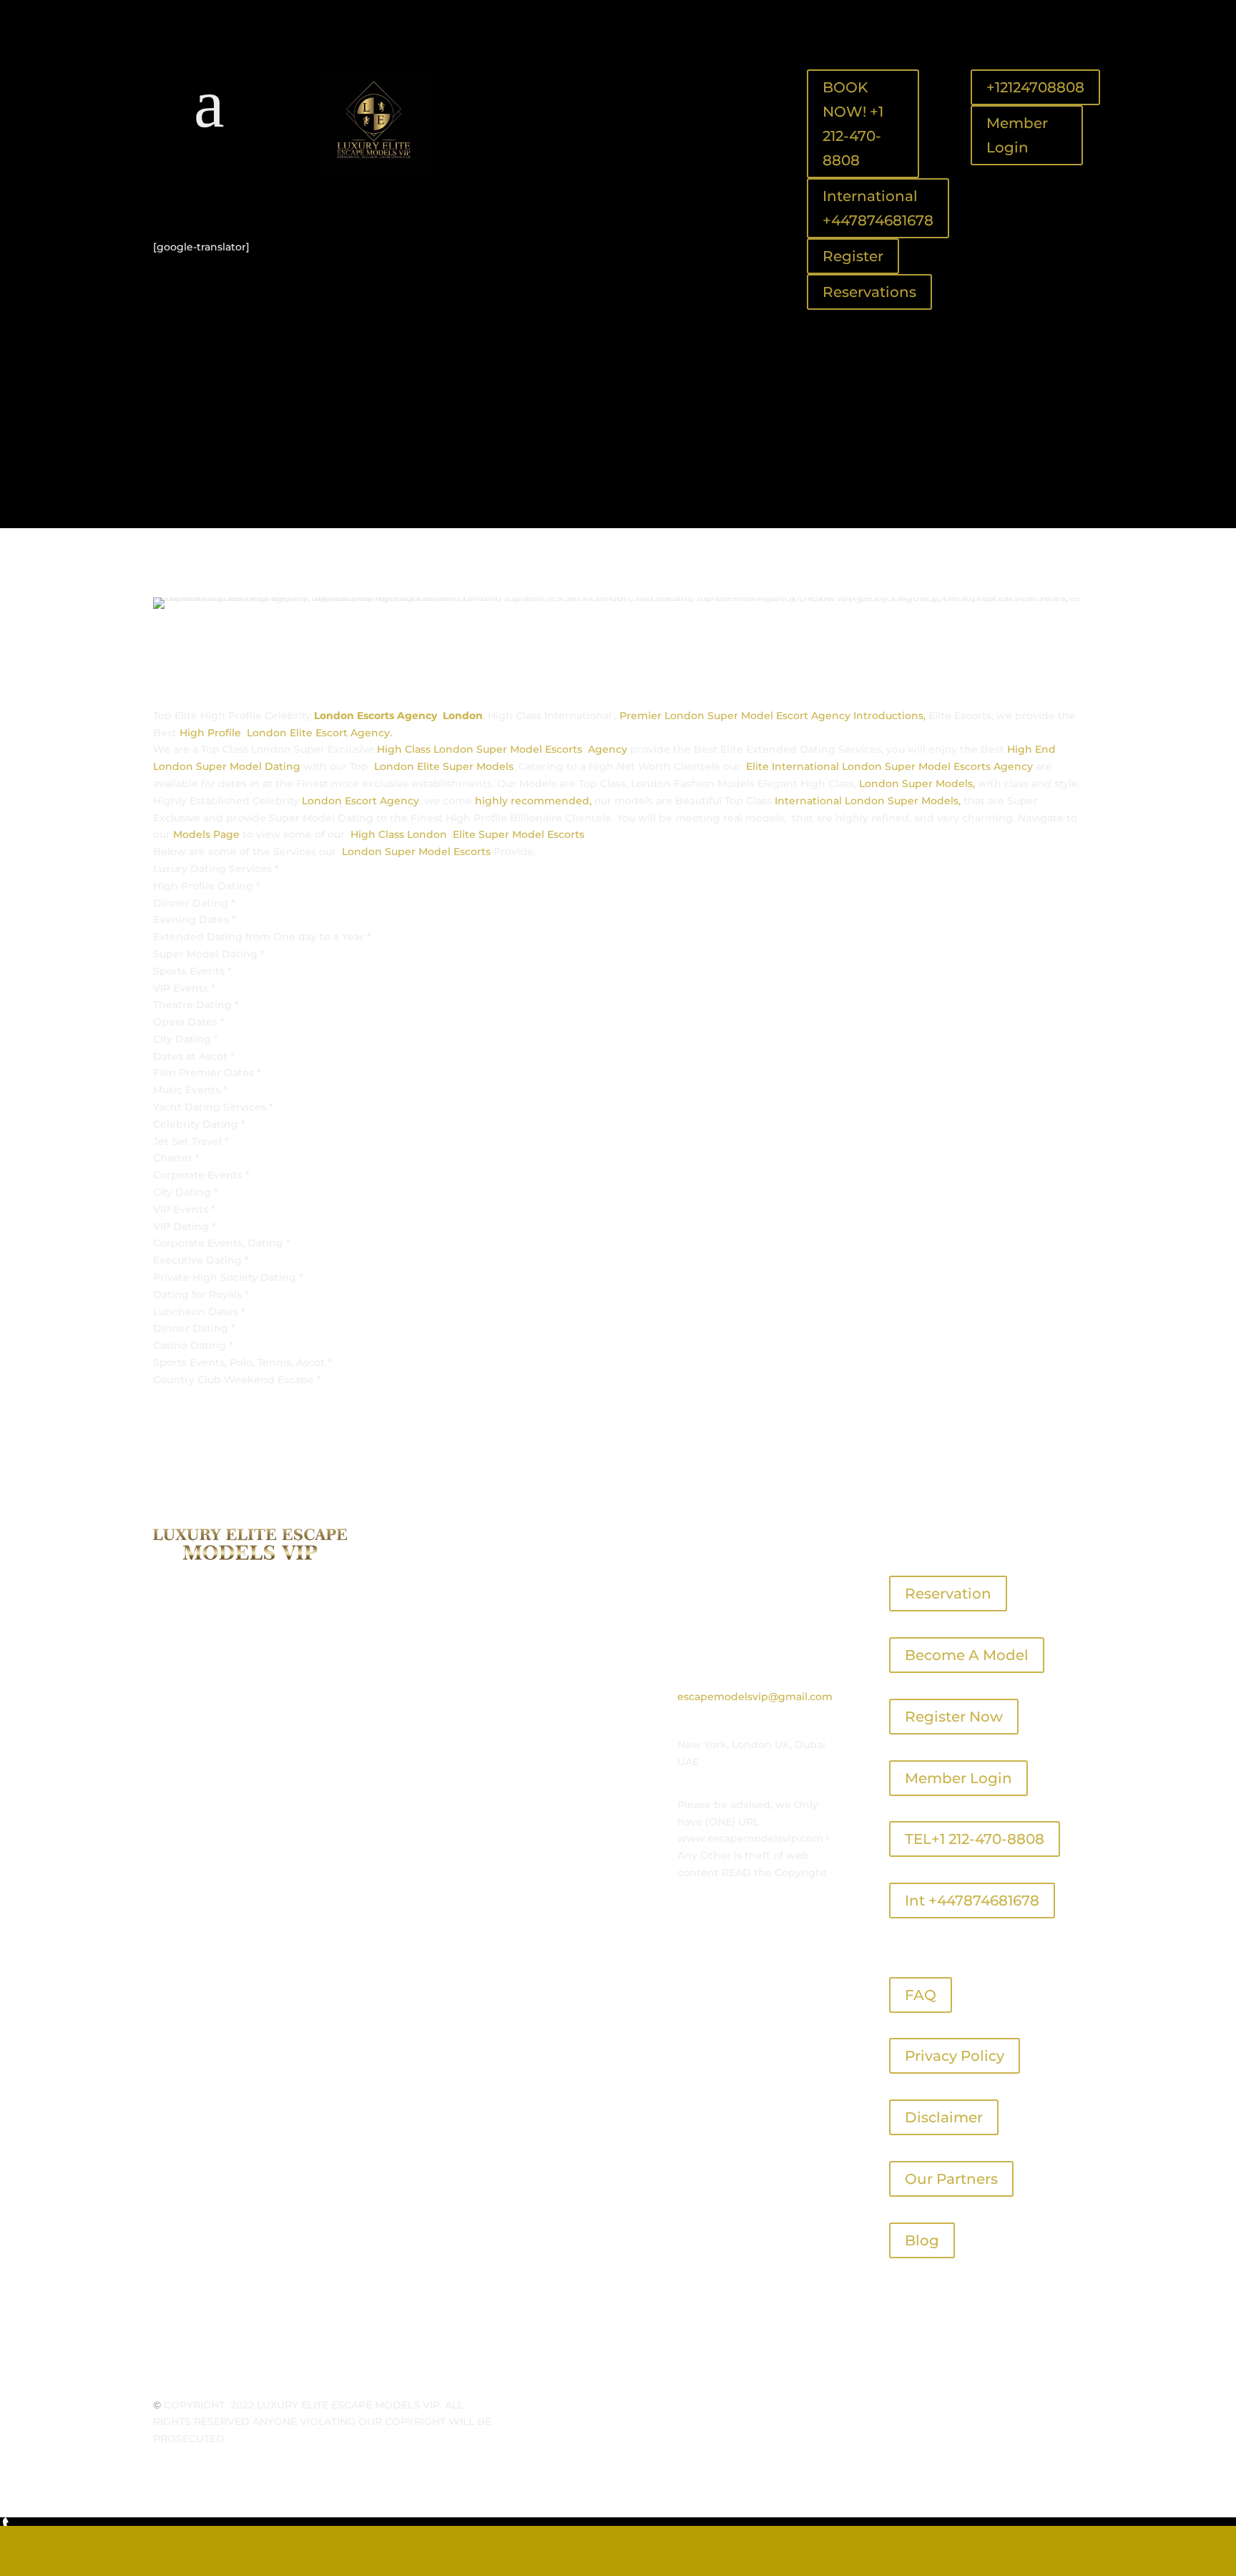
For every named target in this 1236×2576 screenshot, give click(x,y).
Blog (922, 2240)
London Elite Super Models (444, 766)
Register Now (954, 1717)
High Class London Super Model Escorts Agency (502, 749)
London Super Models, (917, 784)
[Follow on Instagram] (254, 197)
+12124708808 (1035, 87)
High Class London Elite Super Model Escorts (467, 834)
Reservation (948, 1594)
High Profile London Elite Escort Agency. (286, 733)
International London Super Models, (868, 801)
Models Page (206, 834)
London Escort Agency (360, 801)
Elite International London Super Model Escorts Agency (891, 766)
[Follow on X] (225, 197)
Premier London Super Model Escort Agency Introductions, (772, 716)
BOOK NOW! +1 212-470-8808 (853, 124)
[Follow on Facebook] (197, 197)
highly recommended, (533, 801)
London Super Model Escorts (415, 852)
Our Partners (951, 2179)
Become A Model (967, 1655)
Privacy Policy (955, 2056)
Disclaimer (944, 2117)
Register (853, 256)
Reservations (869, 292)
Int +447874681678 (972, 1901)
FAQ (921, 1995)
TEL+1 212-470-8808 (975, 1839)
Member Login (1017, 135)
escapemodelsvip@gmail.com (755, 1697)
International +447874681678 (878, 208)
